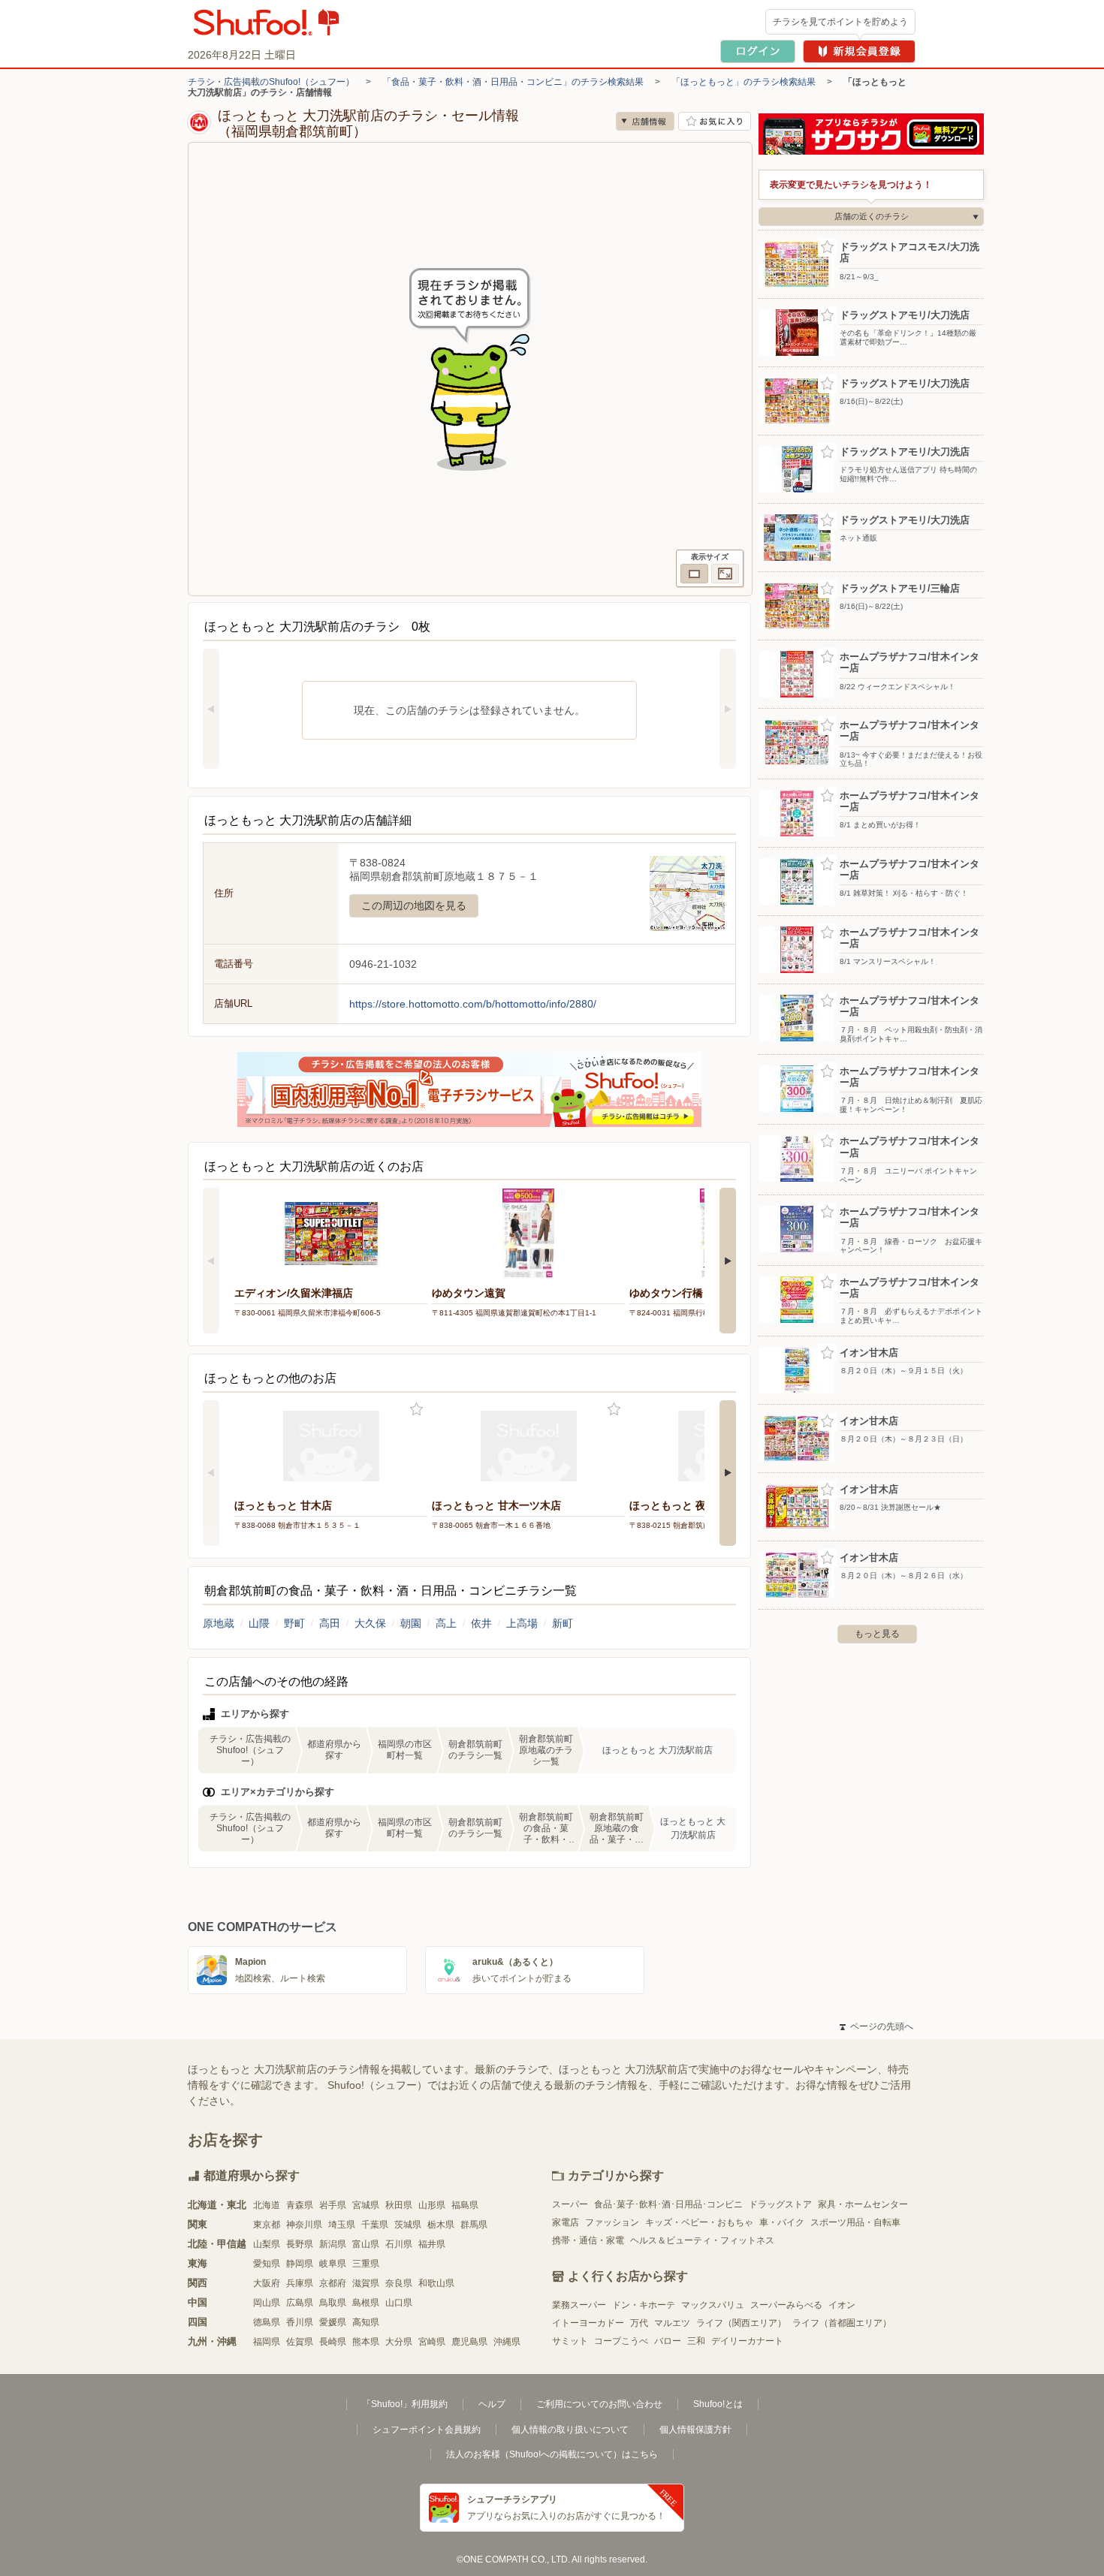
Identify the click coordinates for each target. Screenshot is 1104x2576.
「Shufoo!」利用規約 (405, 2404)
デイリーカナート (747, 2341)
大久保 (370, 1623)
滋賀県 (366, 2283)
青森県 (300, 2205)
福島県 (465, 2205)
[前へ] (211, 709)
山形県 (432, 2205)
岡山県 (267, 2303)
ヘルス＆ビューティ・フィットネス (702, 2240)
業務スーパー (579, 2305)
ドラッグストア (780, 2204)
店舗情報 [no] (645, 121)
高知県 (366, 2322)
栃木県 (441, 2225)
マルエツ (672, 2323)
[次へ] (728, 709)
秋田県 (399, 2205)
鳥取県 (333, 2303)
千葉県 (375, 2225)
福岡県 (267, 2342)
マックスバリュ (713, 2305)
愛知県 (267, 2264)
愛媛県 (333, 2322)
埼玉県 (342, 2225)
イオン (842, 2305)
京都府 (333, 2283)
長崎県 (333, 2342)
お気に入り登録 (416, 1410)
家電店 (566, 2222)
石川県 (399, 2244)
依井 (481, 1623)
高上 (446, 1623)
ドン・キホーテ (644, 2305)
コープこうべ (621, 2341)
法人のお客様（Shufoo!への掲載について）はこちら (552, 2454)
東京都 (267, 2225)
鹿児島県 (469, 2342)
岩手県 (333, 2205)
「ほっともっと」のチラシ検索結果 (744, 82)
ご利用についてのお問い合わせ (599, 2404)
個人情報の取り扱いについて (570, 2430)
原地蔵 (219, 1623)
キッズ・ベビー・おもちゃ (699, 2222)
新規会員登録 (859, 51)
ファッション (612, 2222)
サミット (570, 2341)
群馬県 (474, 2225)
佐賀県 (300, 2342)
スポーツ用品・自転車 (855, 2222)
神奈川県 (304, 2225)
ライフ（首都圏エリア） (842, 2323)
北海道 (267, 2205)
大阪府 (267, 2283)
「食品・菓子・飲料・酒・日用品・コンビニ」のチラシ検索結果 (513, 82)
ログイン (758, 51)
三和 (696, 2341)
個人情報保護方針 (695, 2430)
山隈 (259, 1623)
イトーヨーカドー (588, 2323)
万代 (639, 2323)
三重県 (366, 2264)
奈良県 (399, 2283)
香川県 (300, 2322)
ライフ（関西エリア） (741, 2323)
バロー (668, 2341)
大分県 (399, 2342)
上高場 (522, 1623)
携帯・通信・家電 (588, 2240)
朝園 (411, 1623)
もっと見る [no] (877, 1634)
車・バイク (782, 2222)
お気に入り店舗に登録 (715, 121)
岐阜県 (333, 2264)
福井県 (432, 2244)
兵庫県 (300, 2283)
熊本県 (366, 2342)
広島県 (300, 2303)
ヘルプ (492, 2404)
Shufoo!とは (718, 2404)
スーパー (570, 2204)
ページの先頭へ (876, 2026)
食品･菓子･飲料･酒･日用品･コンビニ (668, 2204)
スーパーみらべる (786, 2305)
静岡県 (300, 2264)
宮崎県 (432, 2342)
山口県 (399, 2303)
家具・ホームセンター (863, 2204)
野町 (294, 1623)
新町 (563, 1623)
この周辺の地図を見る (414, 905)
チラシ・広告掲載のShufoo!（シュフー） (271, 82)
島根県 (366, 2303)
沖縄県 (507, 2342)
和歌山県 (436, 2283)
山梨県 (267, 2244)
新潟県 (333, 2244)
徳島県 (267, 2322)
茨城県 (408, 2225)
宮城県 (366, 2205)
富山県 (366, 2244)
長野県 (300, 2244)
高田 (330, 1623)
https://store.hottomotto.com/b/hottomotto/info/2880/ (473, 1004)
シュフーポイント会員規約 (427, 2430)
